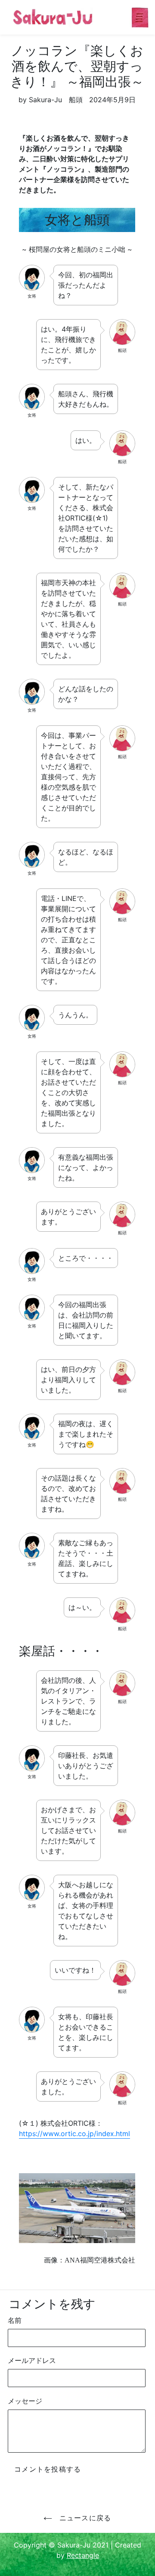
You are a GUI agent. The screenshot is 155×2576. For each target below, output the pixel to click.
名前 (15, 2320)
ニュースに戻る (84, 2518)
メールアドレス (32, 2360)
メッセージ (25, 2401)
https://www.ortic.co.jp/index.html (74, 2134)
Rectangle (83, 2555)
